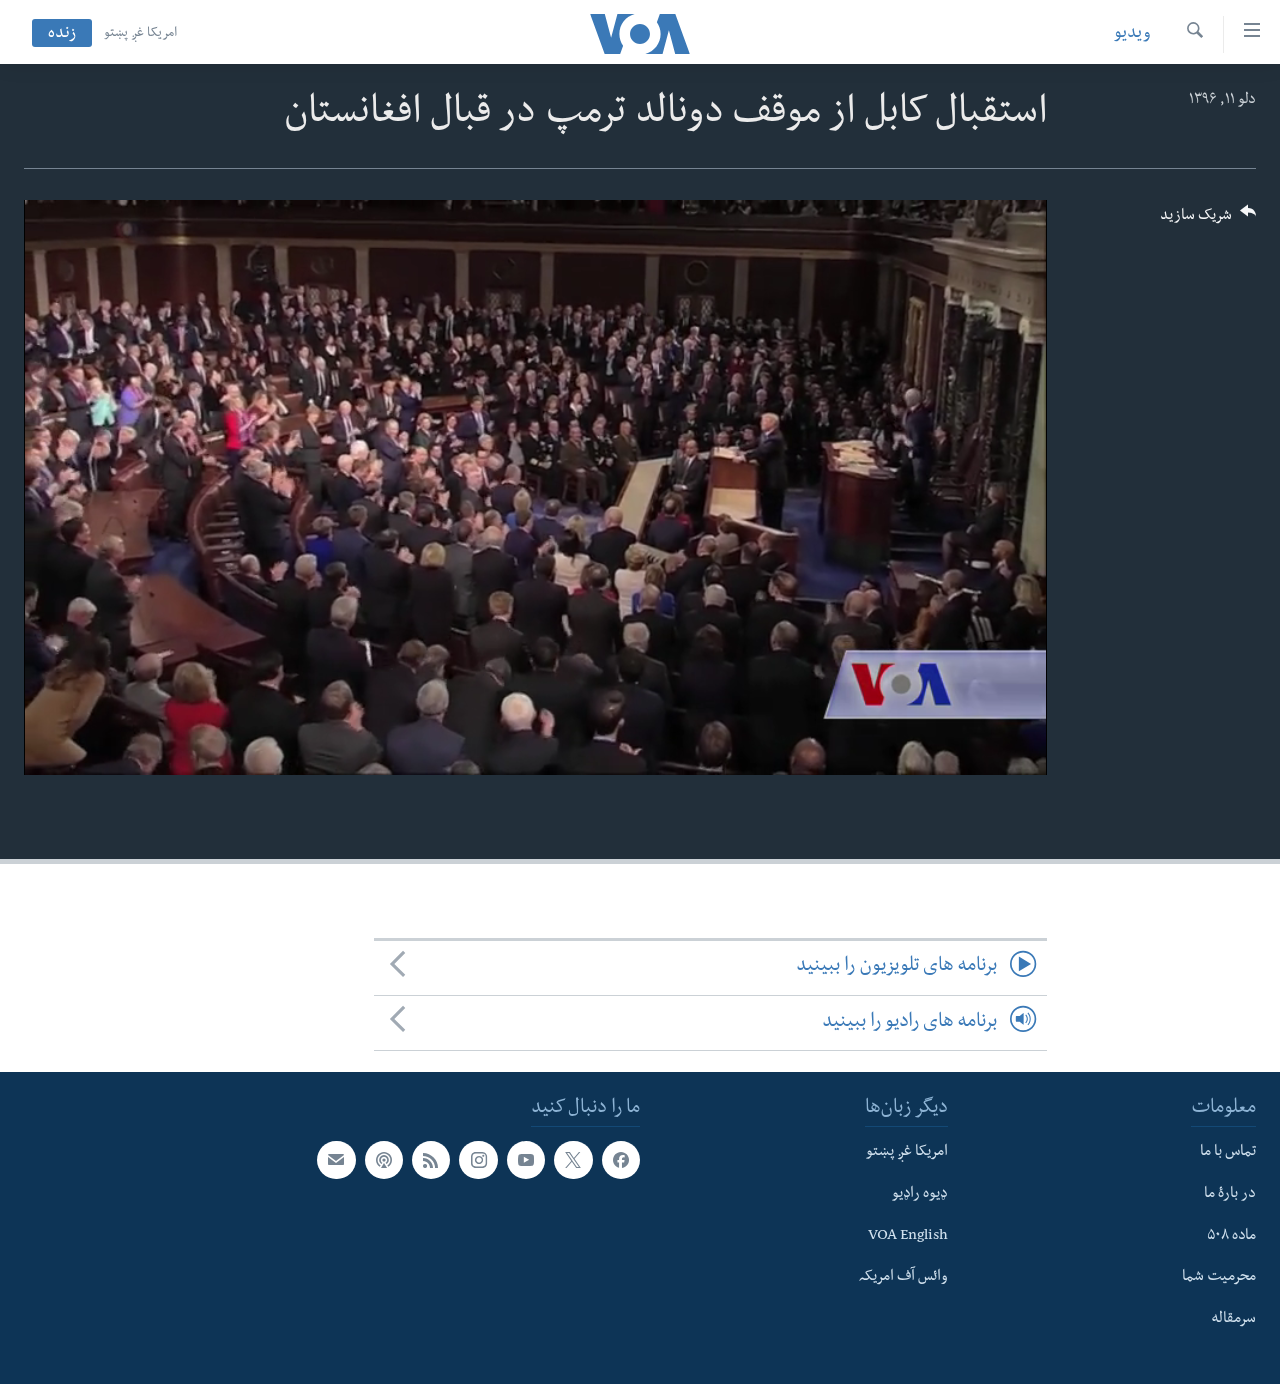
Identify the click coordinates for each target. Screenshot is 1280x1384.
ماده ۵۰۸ (1231, 1237)
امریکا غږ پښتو (140, 34)
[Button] (1208, 221)
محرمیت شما (1219, 1278)
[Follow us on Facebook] (621, 1160)
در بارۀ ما (1230, 1195)
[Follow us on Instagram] (478, 1160)
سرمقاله (1233, 1320)
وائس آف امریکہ (903, 1278)
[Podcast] (384, 1160)
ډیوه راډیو (920, 1195)
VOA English (908, 1237)
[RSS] (431, 1160)
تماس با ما (1228, 1153)
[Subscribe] (336, 1160)
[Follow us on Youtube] (526, 1160)
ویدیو (1132, 34)
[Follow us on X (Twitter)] (573, 1160)
